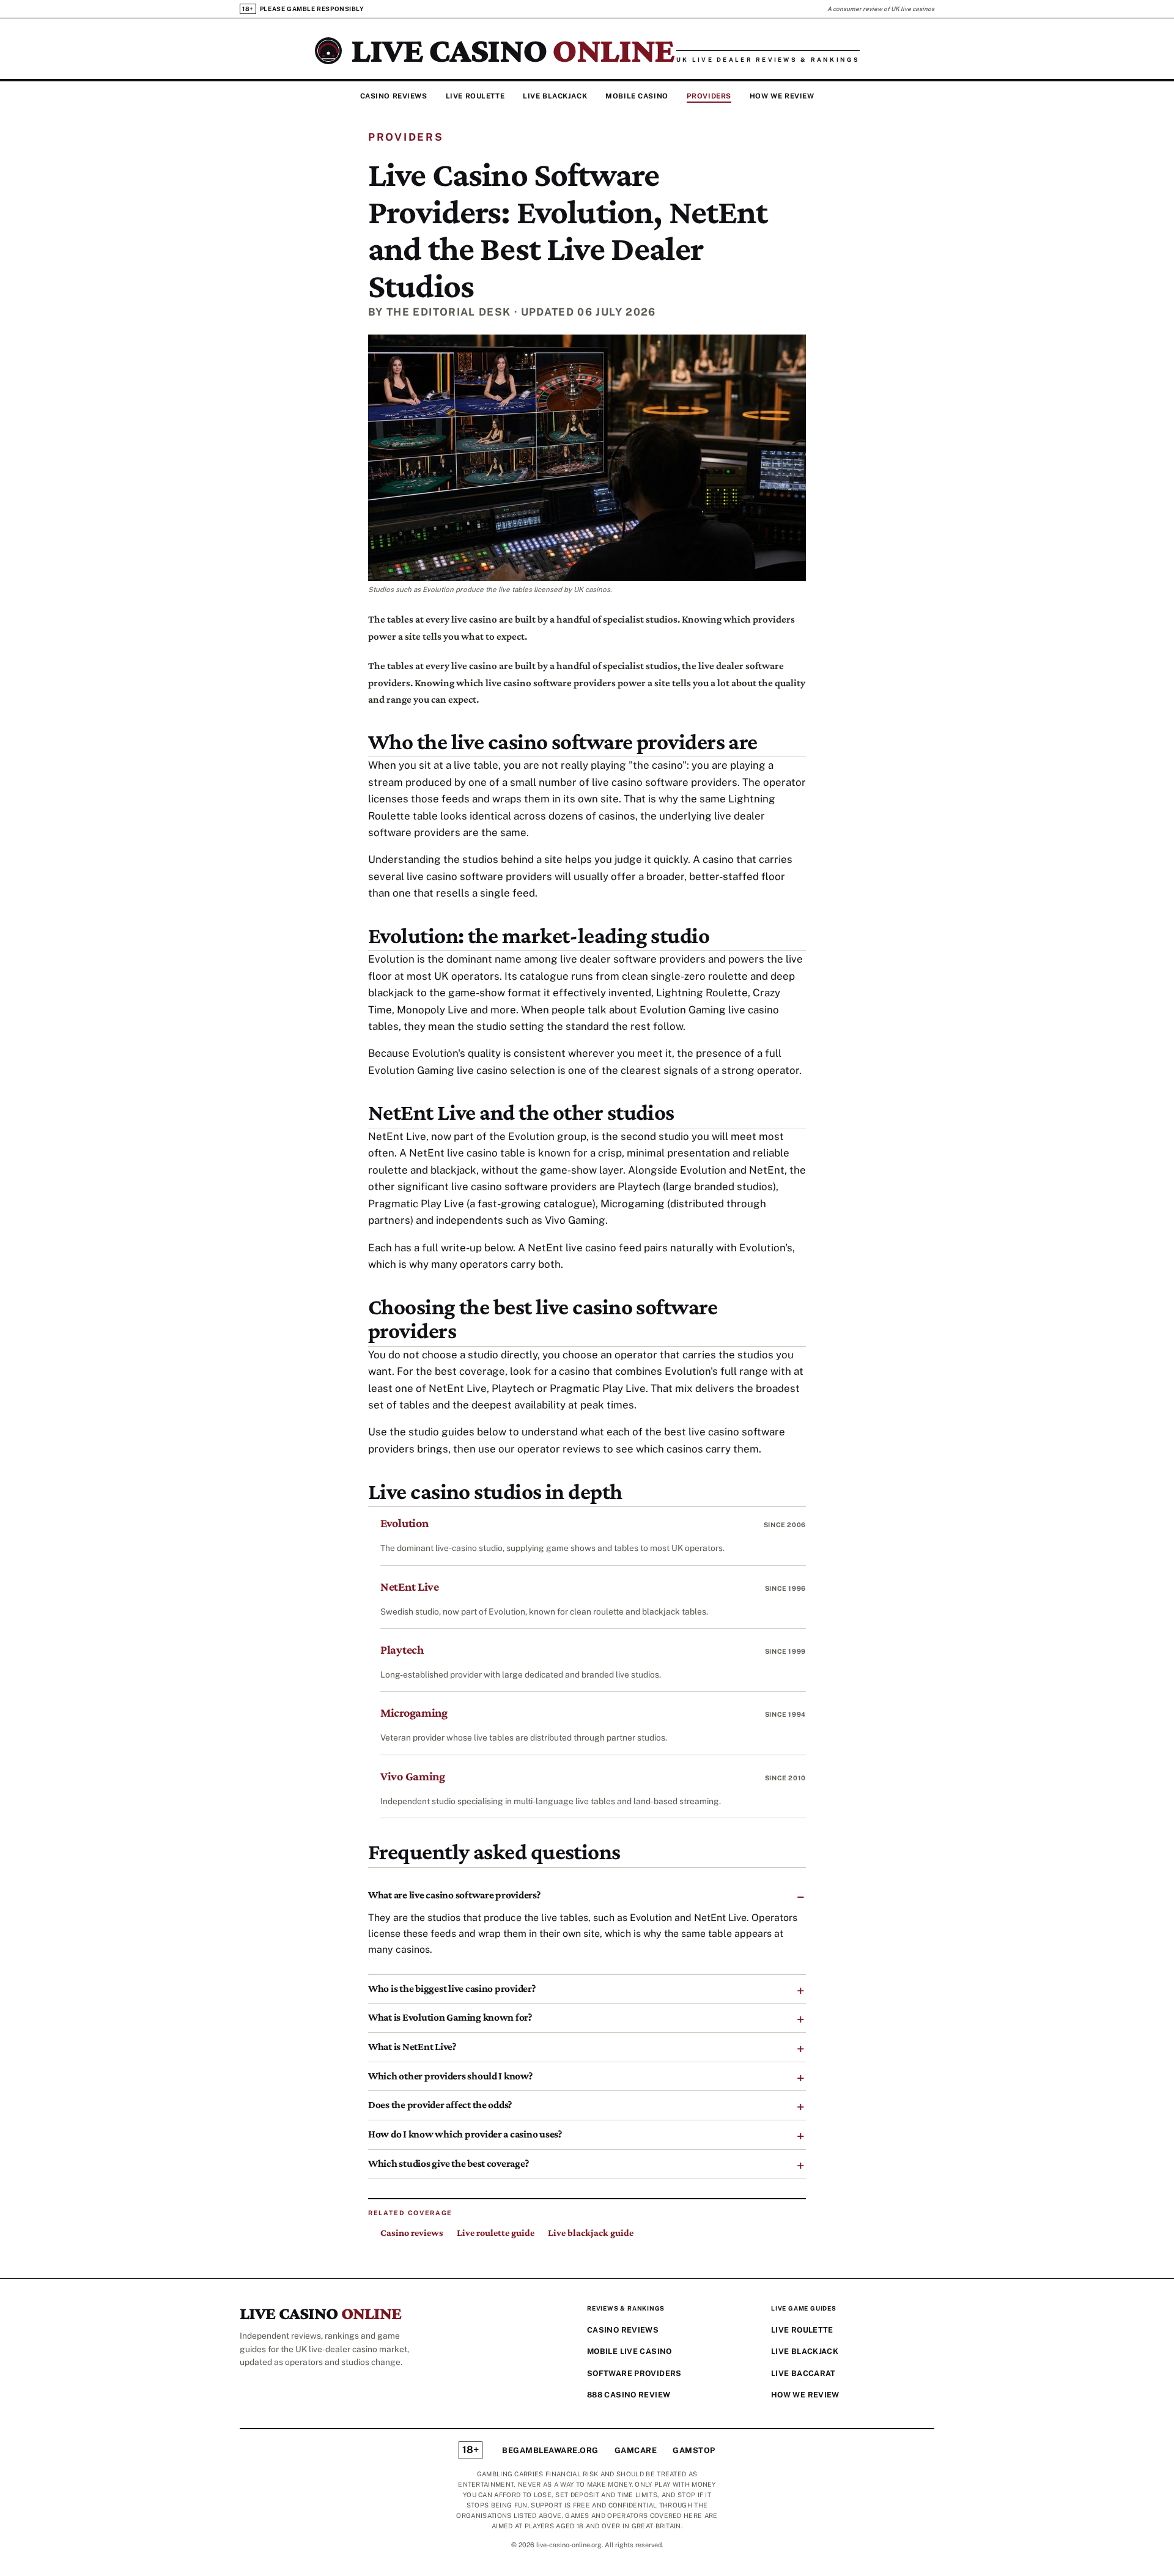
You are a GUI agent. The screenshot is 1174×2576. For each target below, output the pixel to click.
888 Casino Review (629, 2395)
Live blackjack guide (591, 2233)
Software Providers (634, 2373)
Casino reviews (412, 2233)
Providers (709, 96)
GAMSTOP (694, 2450)
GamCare (636, 2450)
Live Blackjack (555, 96)
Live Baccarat (803, 2373)
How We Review (782, 96)
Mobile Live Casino (629, 2351)
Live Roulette (475, 96)
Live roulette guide (496, 2233)
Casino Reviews (394, 96)
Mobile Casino (637, 96)
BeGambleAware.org (550, 2450)
